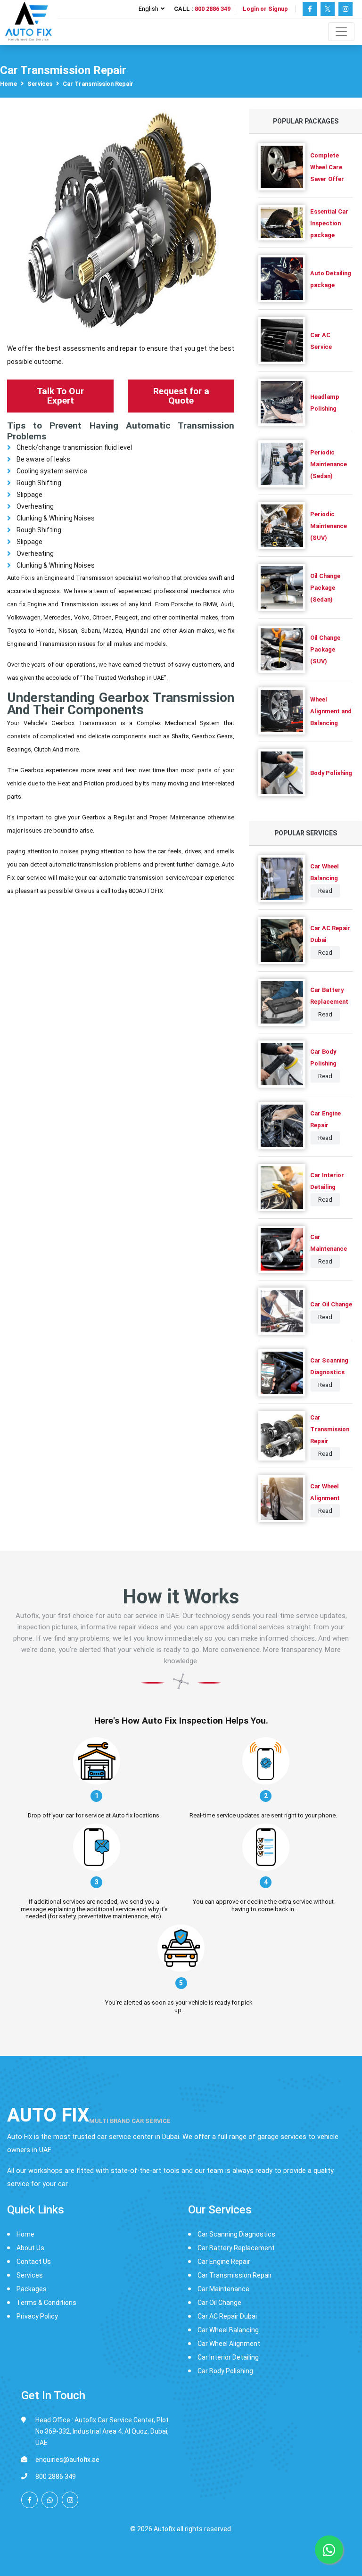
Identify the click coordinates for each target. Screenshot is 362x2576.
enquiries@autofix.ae (67, 2460)
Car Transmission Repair (330, 1429)
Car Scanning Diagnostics (236, 2234)
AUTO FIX (89, 2115)
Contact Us (34, 2262)
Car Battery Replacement (236, 2248)
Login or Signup (265, 9)
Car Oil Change (331, 1304)
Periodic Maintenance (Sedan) (329, 464)
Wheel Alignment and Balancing (331, 711)
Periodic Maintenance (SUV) (329, 526)
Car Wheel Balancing (228, 2330)
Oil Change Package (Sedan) (325, 588)
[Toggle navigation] (341, 32)
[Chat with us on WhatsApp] (50, 2500)
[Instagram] (346, 9)
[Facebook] (310, 9)
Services (40, 84)
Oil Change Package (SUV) (325, 649)
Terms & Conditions (46, 2303)
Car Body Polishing (225, 2371)
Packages (32, 2289)
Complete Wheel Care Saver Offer (327, 167)
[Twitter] (328, 9)
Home (8, 84)
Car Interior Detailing (228, 2357)
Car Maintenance (223, 2289)
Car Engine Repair (224, 2262)
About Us (30, 2248)
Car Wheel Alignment (229, 2344)
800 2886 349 (213, 9)
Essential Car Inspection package (329, 223)
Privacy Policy (37, 2316)
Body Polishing (331, 773)
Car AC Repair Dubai (227, 2316)
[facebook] (29, 2500)
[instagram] (70, 2500)
